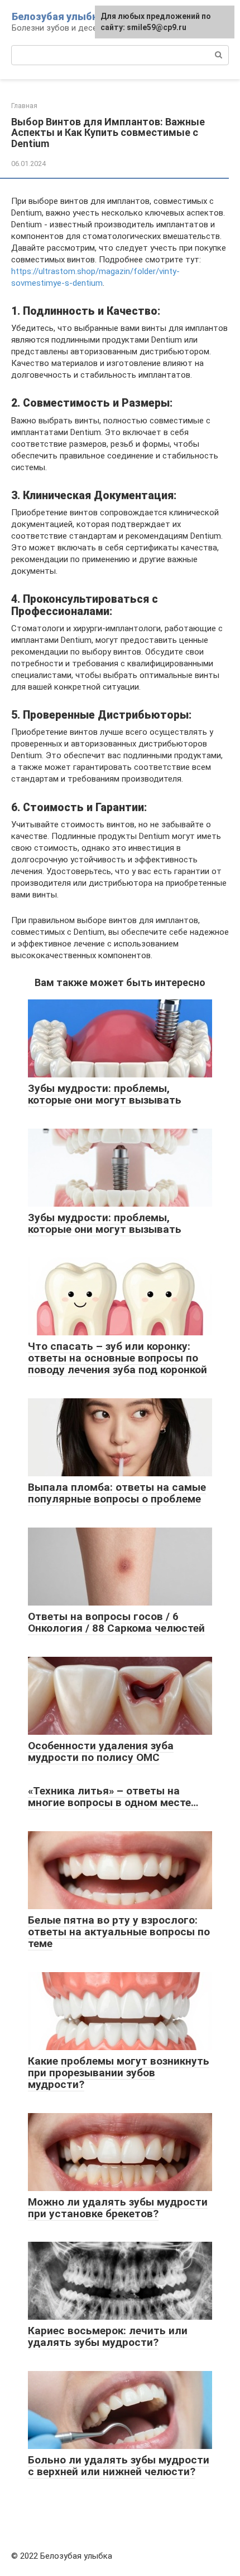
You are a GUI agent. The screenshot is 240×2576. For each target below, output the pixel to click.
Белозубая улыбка (57, 16)
